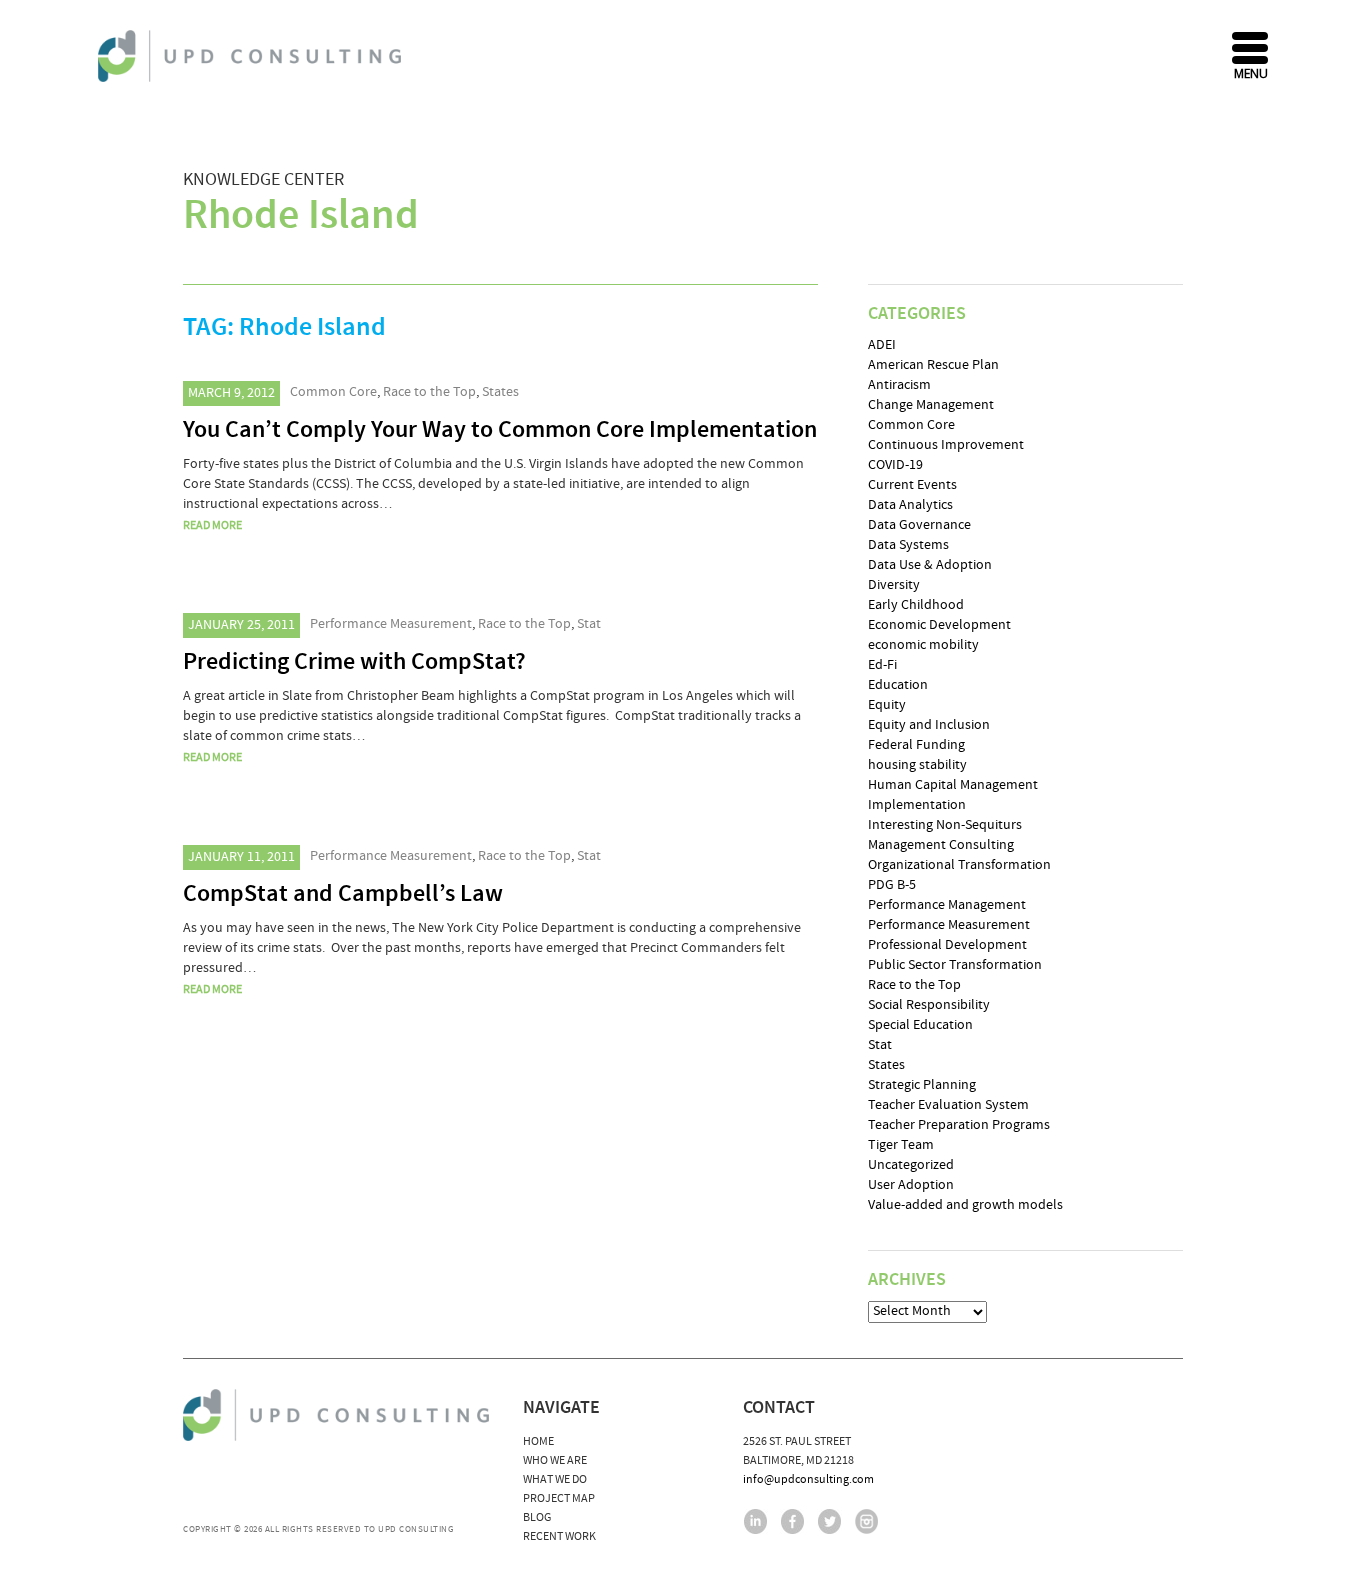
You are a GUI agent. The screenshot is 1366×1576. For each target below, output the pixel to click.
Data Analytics (910, 505)
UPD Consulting (252, 56)
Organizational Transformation (959, 865)
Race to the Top (429, 392)
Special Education (920, 1025)
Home (538, 1441)
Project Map (559, 1498)
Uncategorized (911, 1165)
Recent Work (559, 1536)
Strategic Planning (922, 1085)
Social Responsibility (929, 1005)
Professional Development (947, 945)
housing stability (917, 765)
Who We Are (555, 1460)
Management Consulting (941, 845)
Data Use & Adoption (930, 565)
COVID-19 (895, 465)
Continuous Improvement (946, 445)
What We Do (555, 1479)
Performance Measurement (391, 624)
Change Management (931, 405)
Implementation (917, 805)
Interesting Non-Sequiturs (945, 825)
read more (212, 525)
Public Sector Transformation (955, 965)
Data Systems (908, 545)
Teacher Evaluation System (948, 1105)
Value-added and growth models (965, 1205)
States (500, 392)
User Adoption (911, 1185)
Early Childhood (916, 605)
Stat (589, 624)
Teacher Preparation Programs (959, 1125)
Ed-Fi (882, 665)
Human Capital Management (953, 785)
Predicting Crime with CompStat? (354, 662)
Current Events (912, 485)
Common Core (333, 392)
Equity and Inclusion (929, 725)
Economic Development (939, 625)
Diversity (894, 585)
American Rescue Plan (933, 365)
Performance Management (947, 905)
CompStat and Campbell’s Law (343, 894)
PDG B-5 (892, 885)
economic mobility (923, 645)
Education (898, 685)
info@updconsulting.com (808, 1479)
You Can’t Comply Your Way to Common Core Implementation (500, 430)
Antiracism (899, 385)
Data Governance (919, 525)
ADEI (882, 345)
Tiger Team (901, 1145)
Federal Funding (916, 745)
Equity (887, 705)
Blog (537, 1517)
